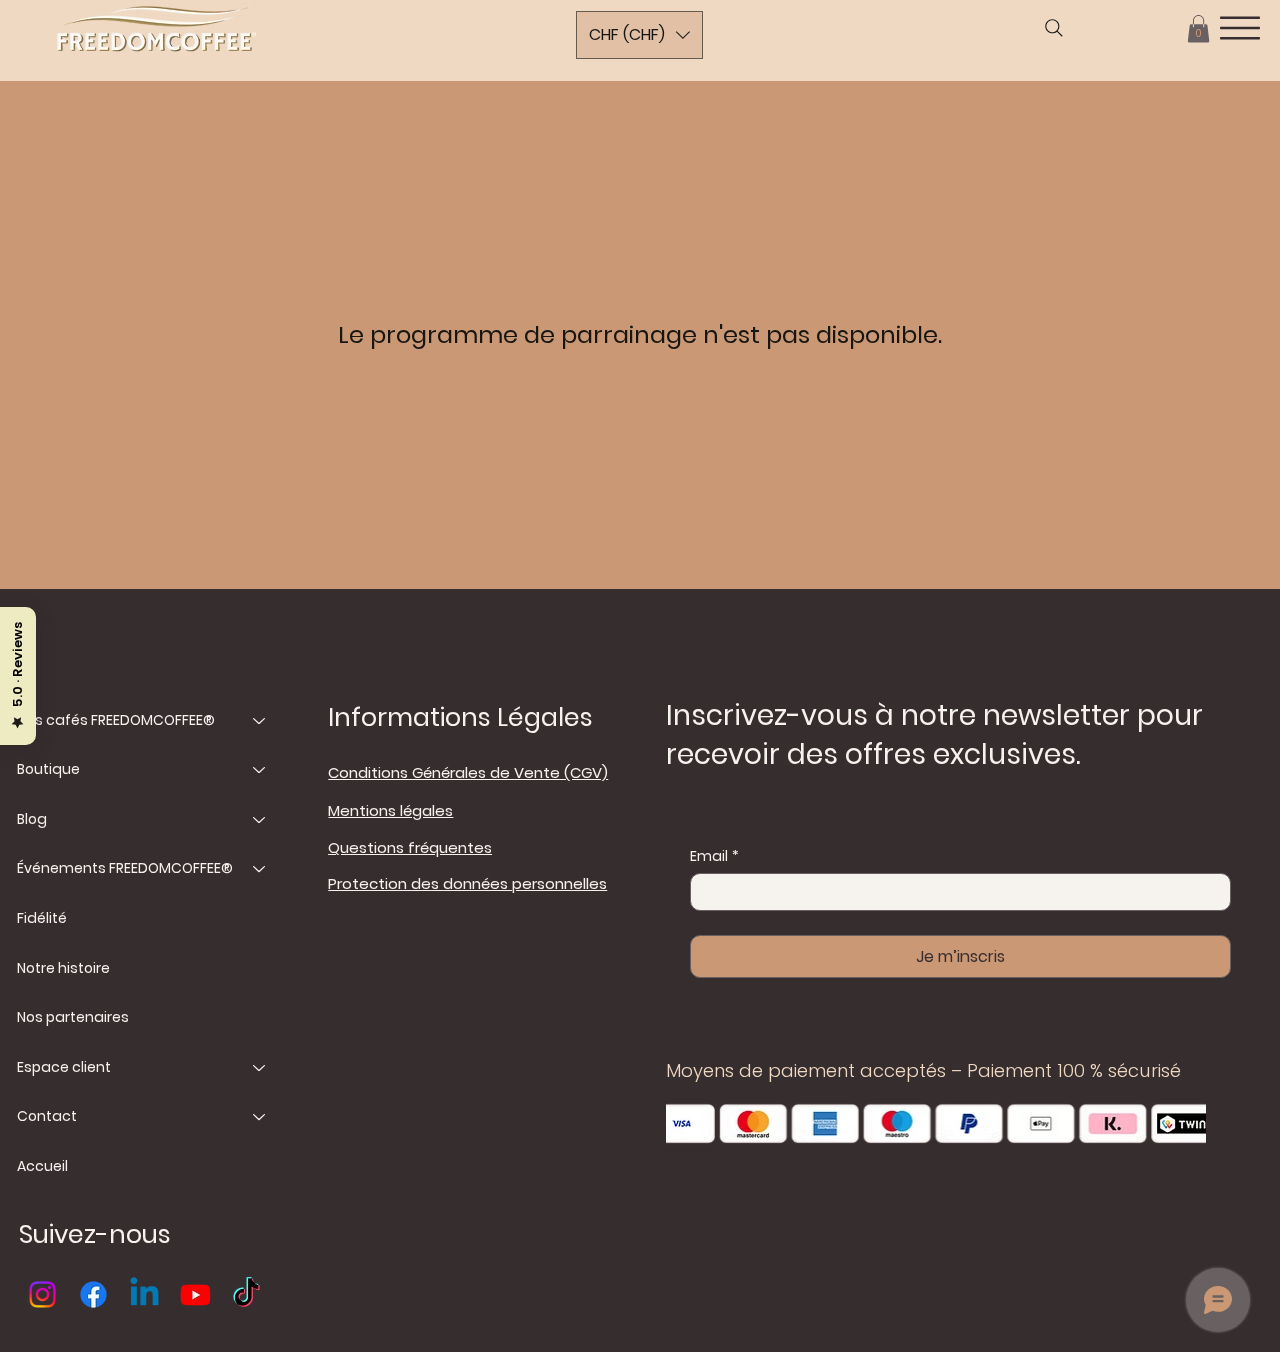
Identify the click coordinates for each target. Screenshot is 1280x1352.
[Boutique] (260, 770)
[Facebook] (93, 1294)
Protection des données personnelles (467, 883)
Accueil (42, 1166)
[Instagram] (42, 1294)
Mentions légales (390, 810)
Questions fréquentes (410, 847)
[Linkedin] (144, 1294)
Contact (47, 1116)
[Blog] (260, 820)
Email (714, 856)
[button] (1198, 28)
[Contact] (260, 1117)
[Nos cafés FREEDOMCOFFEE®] (260, 721)
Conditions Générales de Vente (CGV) (468, 772)
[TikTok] (246, 1294)
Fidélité (42, 918)
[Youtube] (195, 1294)
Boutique (48, 769)
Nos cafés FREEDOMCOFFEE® (116, 720)
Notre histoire (63, 968)
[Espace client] (260, 1068)
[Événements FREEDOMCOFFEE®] (260, 869)
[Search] (1054, 28)
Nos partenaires (73, 1017)
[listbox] (639, 35)
